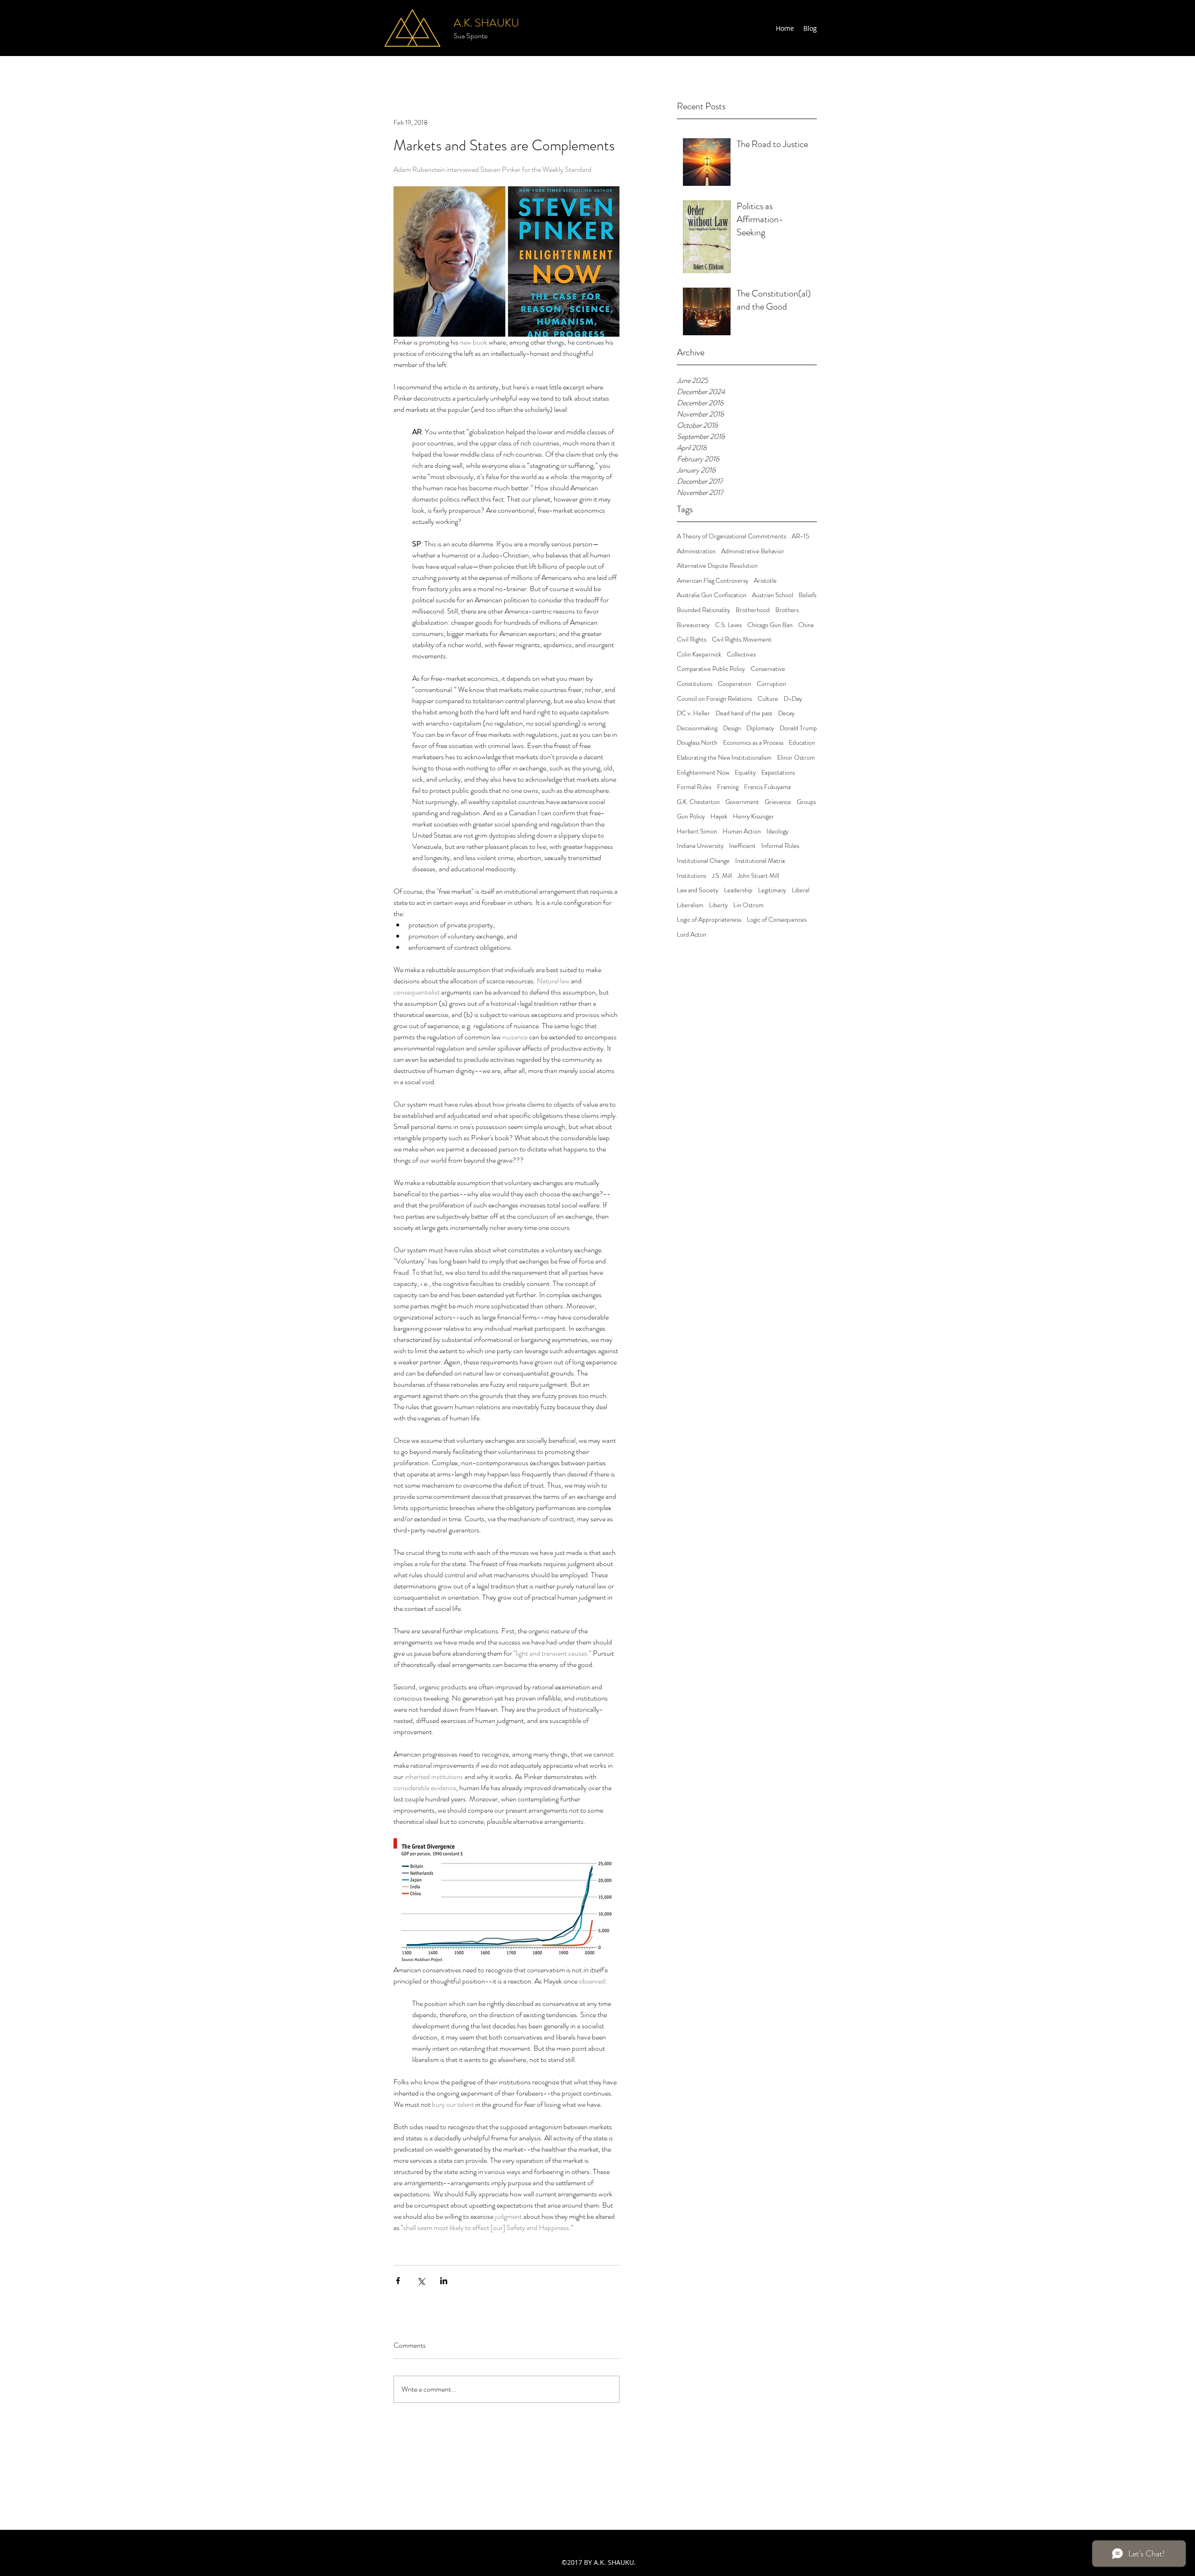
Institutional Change (703, 861)
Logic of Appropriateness (709, 920)
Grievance (778, 802)
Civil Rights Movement (742, 639)
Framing (728, 787)
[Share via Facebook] (398, 2281)
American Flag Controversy (713, 581)
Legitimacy (772, 890)
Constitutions (695, 684)
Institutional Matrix (760, 861)
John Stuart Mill (758, 876)
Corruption (771, 684)
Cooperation (735, 684)
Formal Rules (694, 787)
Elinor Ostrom (796, 758)
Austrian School (773, 595)
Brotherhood (753, 610)
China (806, 625)
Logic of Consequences (777, 920)
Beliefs (808, 595)
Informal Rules (780, 846)
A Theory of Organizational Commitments (731, 536)
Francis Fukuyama (767, 787)
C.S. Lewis (728, 625)
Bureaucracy (693, 625)
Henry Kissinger (753, 816)
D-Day (793, 699)
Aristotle (765, 581)
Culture (768, 699)
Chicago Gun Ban (770, 625)
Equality (745, 773)
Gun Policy (691, 816)
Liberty (718, 905)
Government (742, 802)
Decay (786, 713)
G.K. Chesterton (698, 802)
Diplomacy (760, 728)
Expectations (778, 773)
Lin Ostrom (749, 905)
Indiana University (700, 846)
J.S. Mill (722, 876)
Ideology (777, 831)
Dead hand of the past (744, 713)
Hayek (719, 816)
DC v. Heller (693, 713)
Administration (696, 551)
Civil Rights (692, 639)
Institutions (692, 876)
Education (802, 743)
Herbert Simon (697, 831)
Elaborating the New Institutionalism (724, 758)
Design (732, 728)
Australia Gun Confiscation (712, 595)
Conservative (768, 669)
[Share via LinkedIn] (444, 2281)
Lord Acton (692, 935)
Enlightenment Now (703, 773)
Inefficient (742, 846)
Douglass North (697, 743)
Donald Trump (798, 728)
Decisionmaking (697, 728)
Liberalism (690, 905)
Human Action (742, 831)
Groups (806, 802)
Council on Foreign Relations (714, 699)
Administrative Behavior (753, 551)
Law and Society (698, 890)
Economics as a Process (753, 743)
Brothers (787, 610)
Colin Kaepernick (699, 654)
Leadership (738, 890)
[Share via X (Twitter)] (421, 2281)
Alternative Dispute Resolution (717, 566)
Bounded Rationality (703, 610)
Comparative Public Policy (711, 669)
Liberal (801, 890)
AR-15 (801, 536)
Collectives (741, 654)
